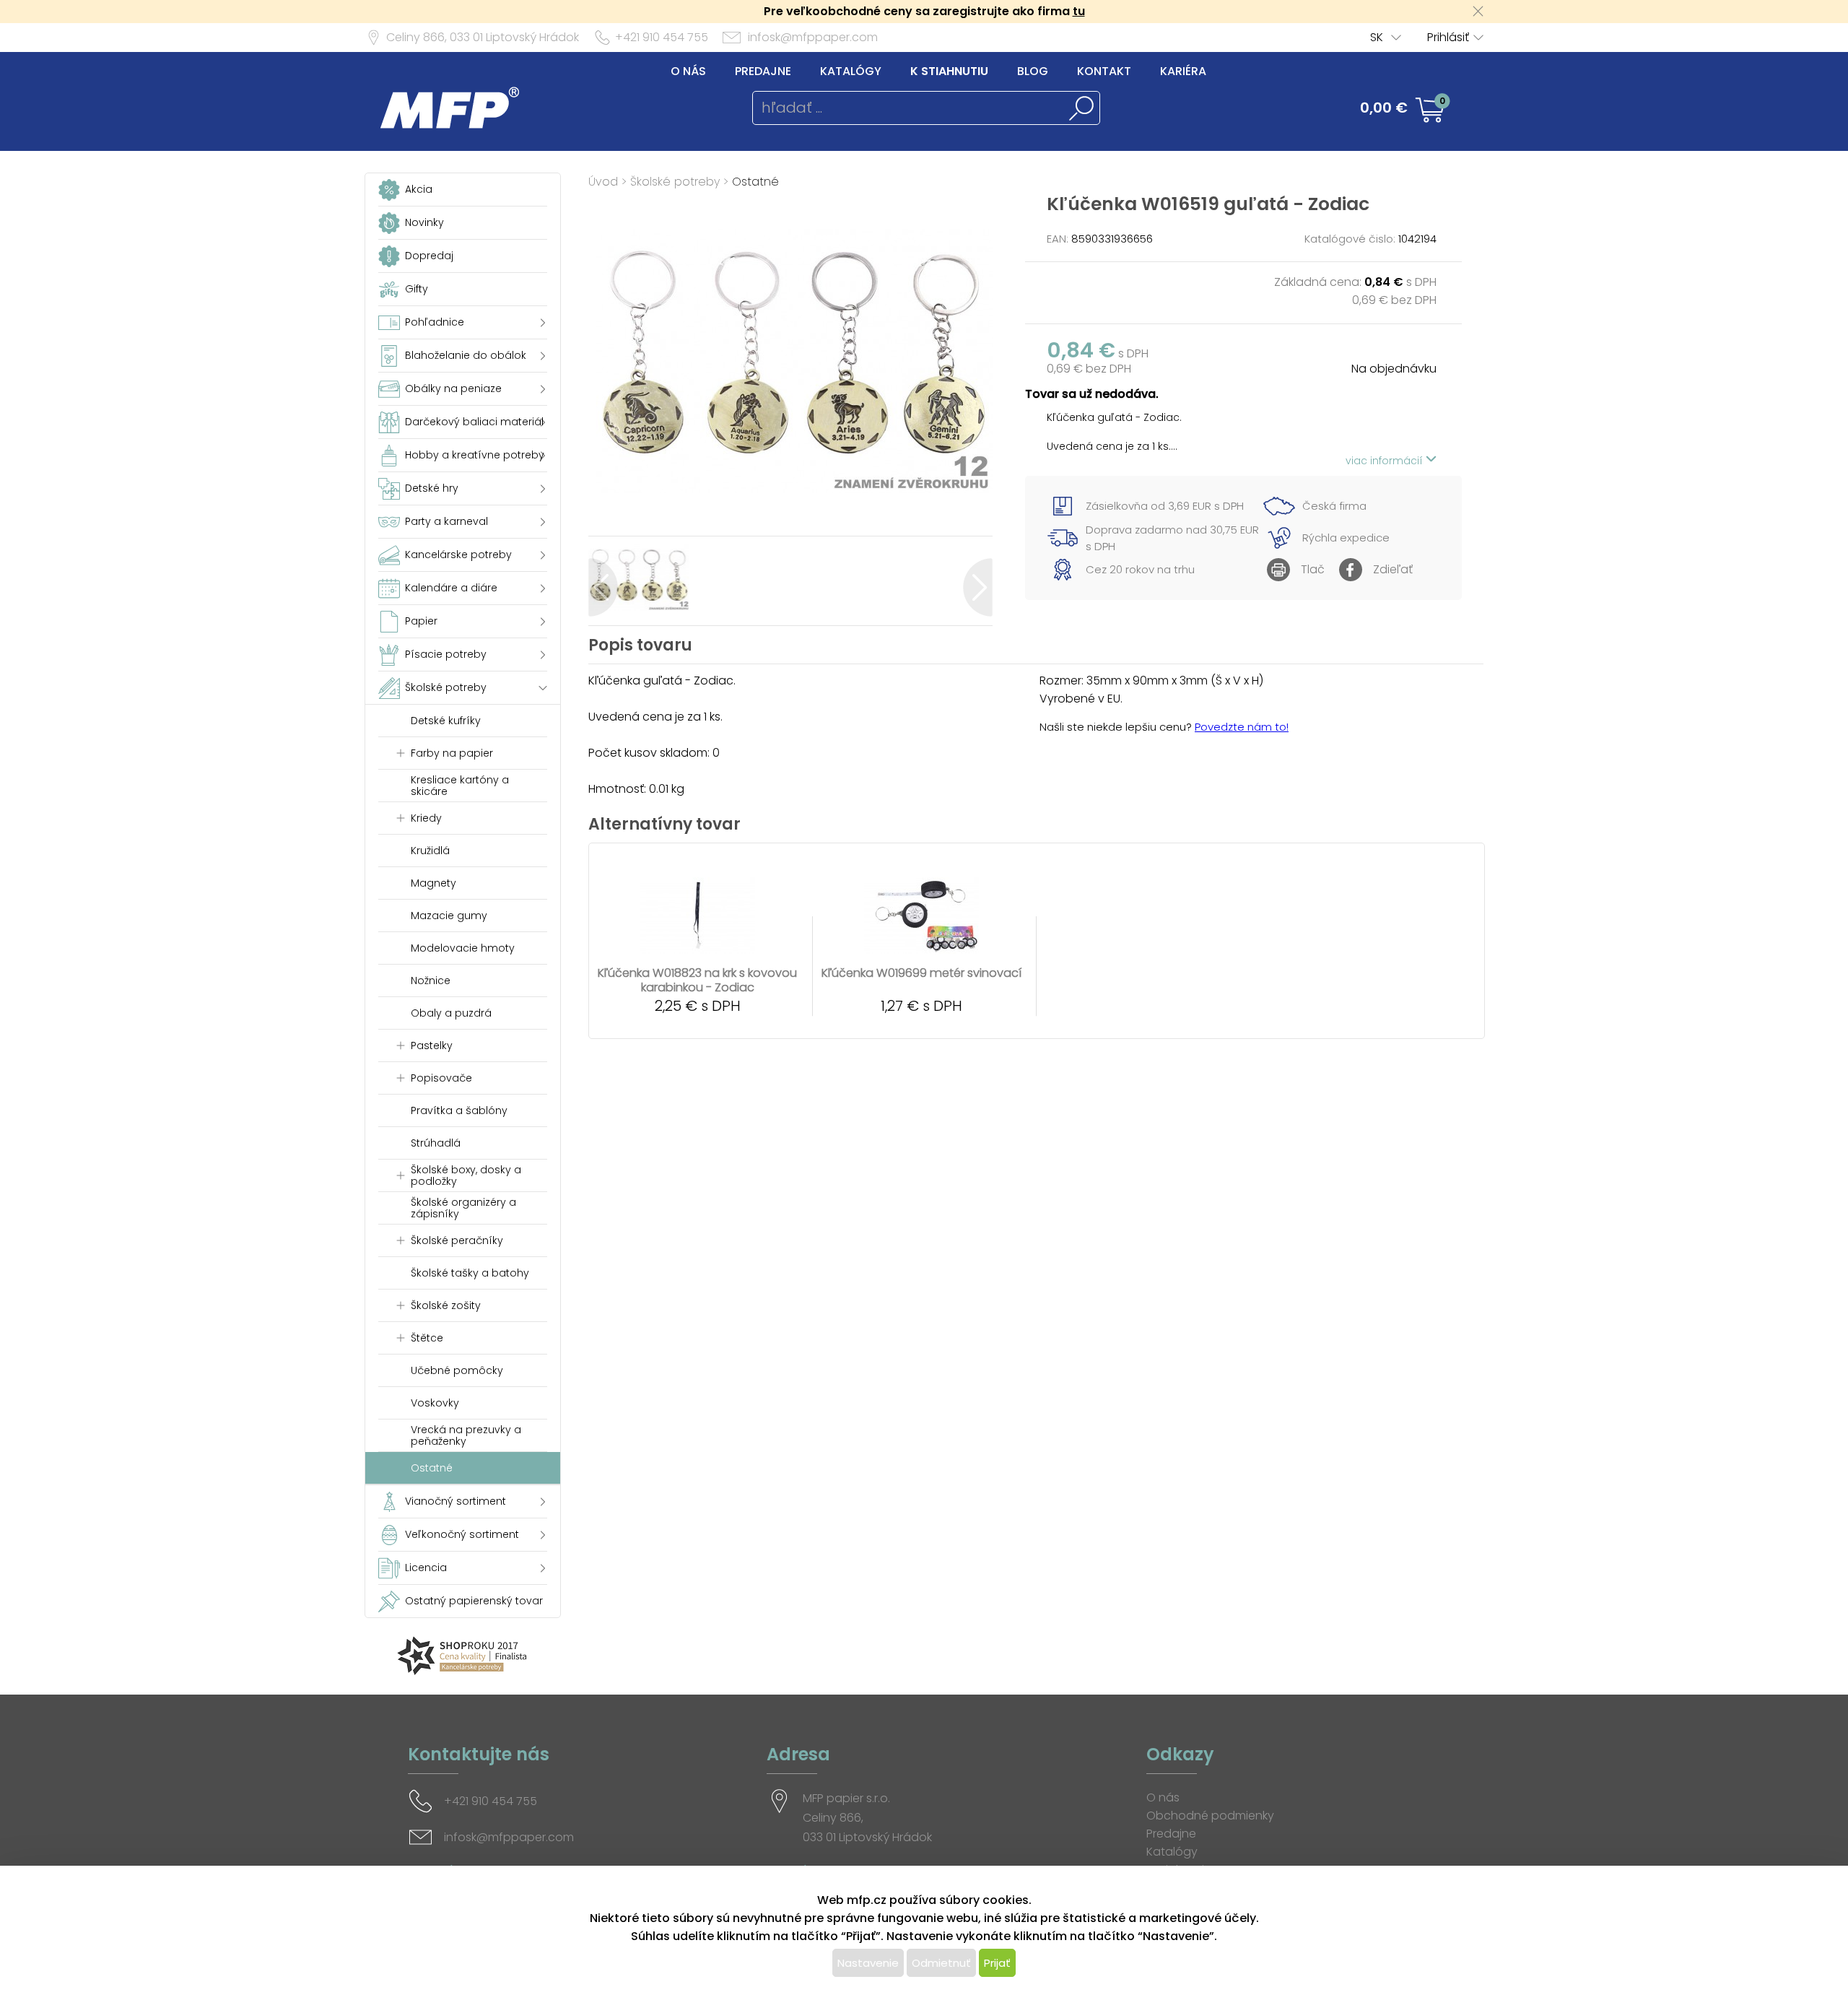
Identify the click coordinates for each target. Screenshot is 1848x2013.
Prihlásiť (1448, 37)
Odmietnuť (941, 1963)
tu (1079, 11)
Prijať (997, 1963)
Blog (1033, 71)
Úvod (603, 182)
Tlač (1313, 569)
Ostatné (755, 182)
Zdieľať (1393, 569)
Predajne (763, 71)
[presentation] (603, 587)
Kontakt (1104, 71)
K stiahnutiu (949, 71)
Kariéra (1183, 71)
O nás (688, 71)
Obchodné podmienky (1210, 1816)
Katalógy (851, 71)
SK (1377, 37)
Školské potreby (675, 182)
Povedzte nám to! (1242, 727)
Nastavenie (868, 1963)
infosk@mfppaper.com (813, 37)
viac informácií (1386, 461)
